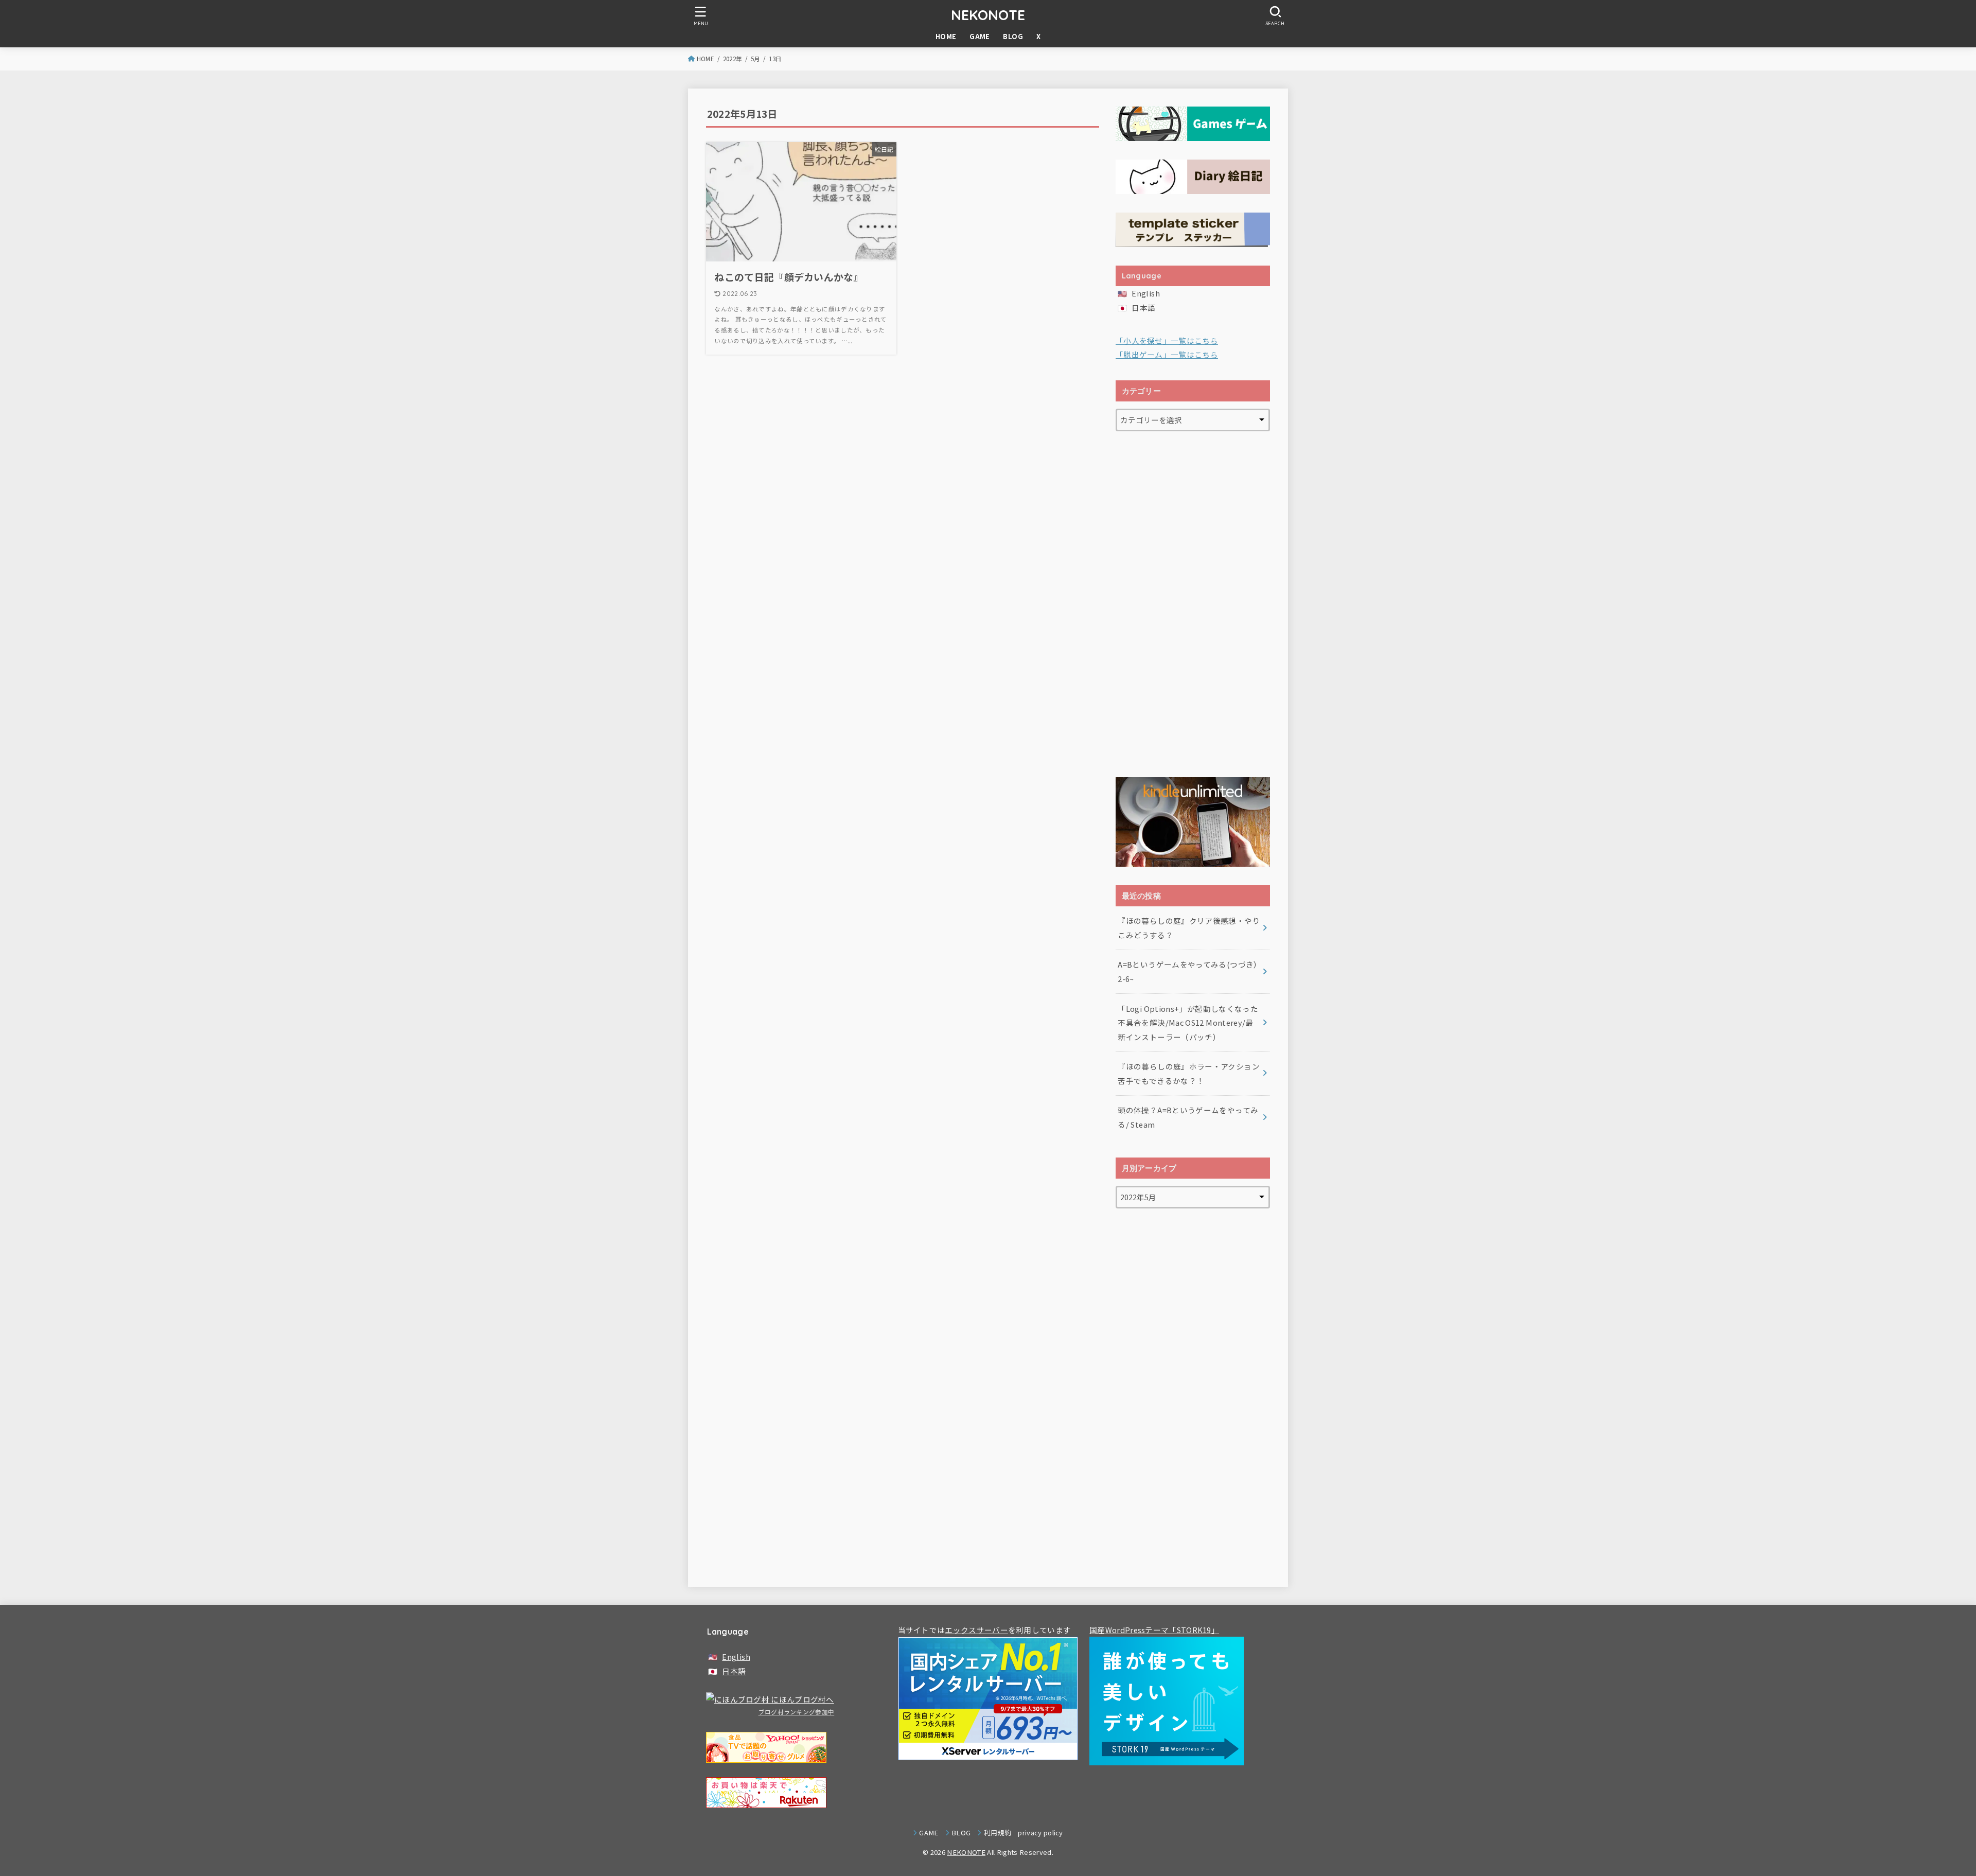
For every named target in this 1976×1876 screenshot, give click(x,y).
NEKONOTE (988, 15)
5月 (756, 59)
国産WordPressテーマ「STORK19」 (1154, 1630)
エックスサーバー (976, 1630)
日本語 (1143, 308)
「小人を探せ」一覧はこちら (1167, 340)
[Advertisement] (1193, 604)
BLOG (1013, 36)
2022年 (733, 59)
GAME (980, 36)
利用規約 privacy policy (1023, 1833)
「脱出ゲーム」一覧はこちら (1167, 354)
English (1146, 293)
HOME (946, 36)
